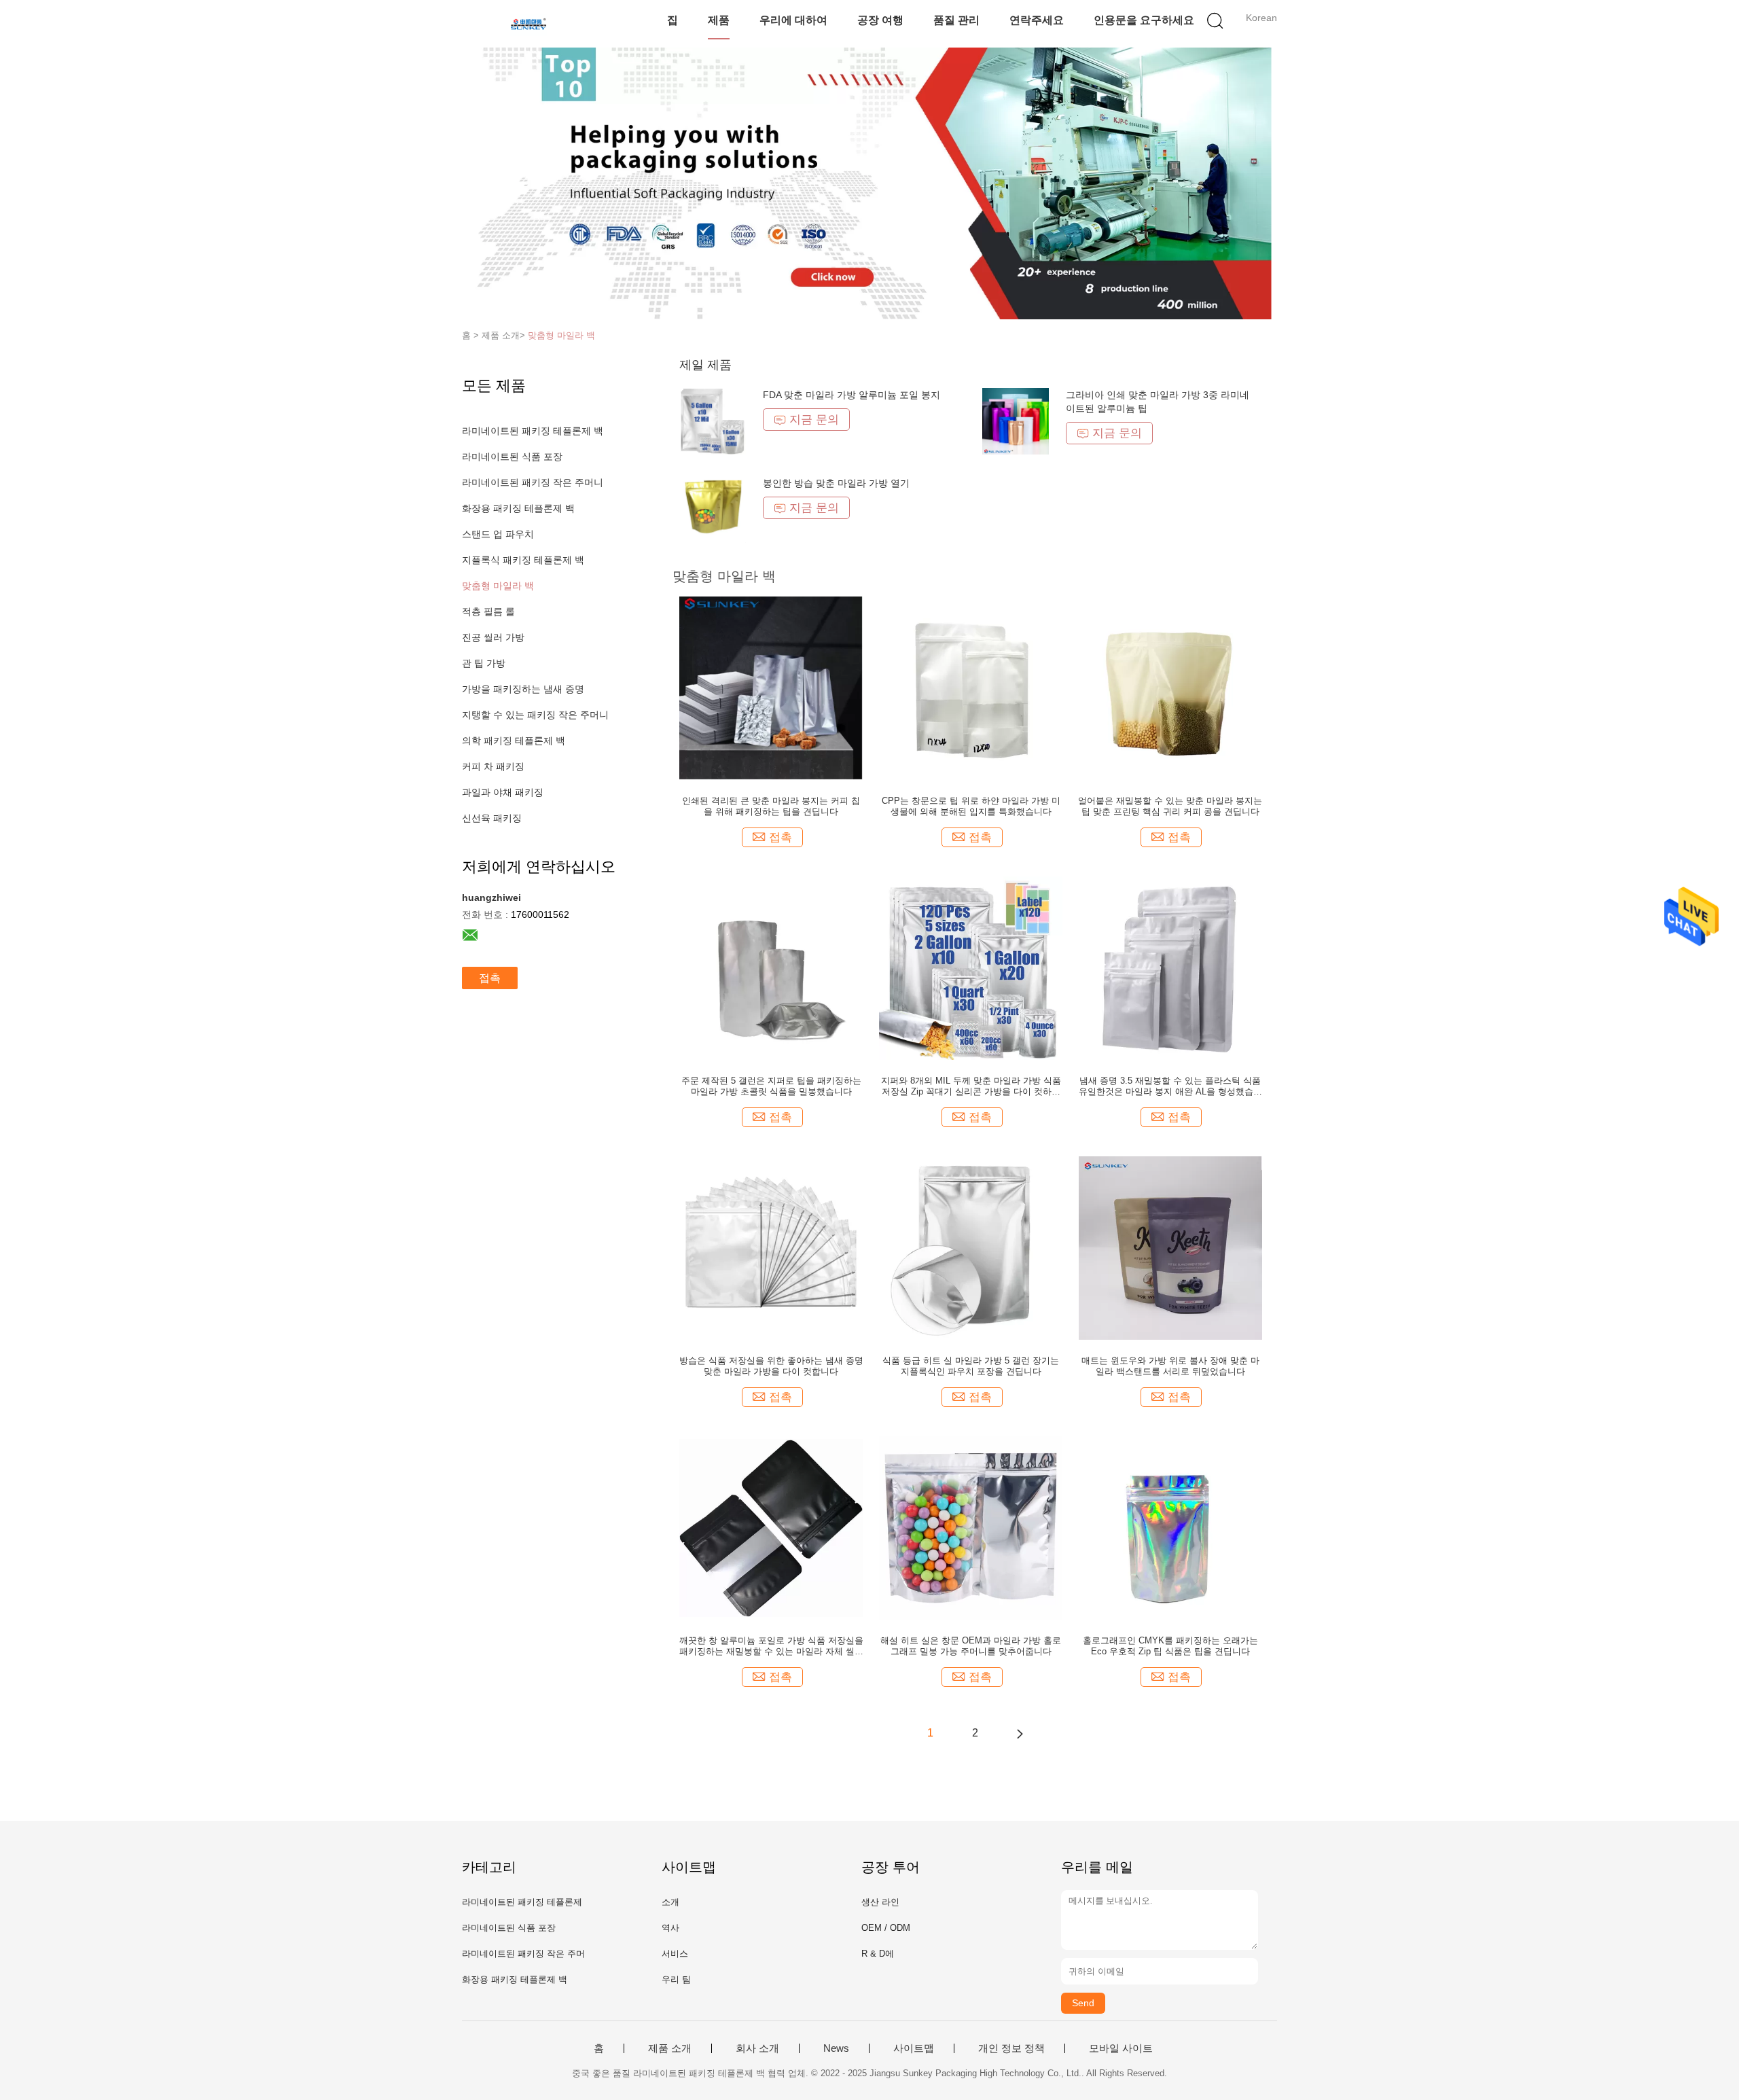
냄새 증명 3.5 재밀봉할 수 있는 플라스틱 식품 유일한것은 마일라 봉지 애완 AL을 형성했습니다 (1170, 1086)
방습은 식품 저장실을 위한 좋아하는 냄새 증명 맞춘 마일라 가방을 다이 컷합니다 (771, 1366)
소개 (670, 1902)
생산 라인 (880, 1902)
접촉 (490, 978)
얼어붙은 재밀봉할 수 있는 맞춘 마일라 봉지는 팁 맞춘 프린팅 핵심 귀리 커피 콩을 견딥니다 (1170, 806)
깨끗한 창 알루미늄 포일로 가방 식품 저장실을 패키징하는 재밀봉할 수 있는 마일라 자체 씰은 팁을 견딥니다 (771, 1646)
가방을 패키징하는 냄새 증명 (523, 689)
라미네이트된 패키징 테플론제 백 (533, 431)
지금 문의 (814, 420)
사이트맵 (914, 2048)
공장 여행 (880, 20)
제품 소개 (670, 2048)
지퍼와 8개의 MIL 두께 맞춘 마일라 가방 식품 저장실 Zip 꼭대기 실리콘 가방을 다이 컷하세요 (971, 1086)
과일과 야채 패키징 (503, 792)
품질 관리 (956, 20)
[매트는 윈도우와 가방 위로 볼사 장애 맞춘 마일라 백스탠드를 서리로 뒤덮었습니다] (1170, 1247)
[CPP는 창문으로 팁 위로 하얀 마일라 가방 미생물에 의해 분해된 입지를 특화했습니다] (971, 688)
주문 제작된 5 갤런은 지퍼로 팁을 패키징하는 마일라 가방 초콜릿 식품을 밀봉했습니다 (771, 1086)
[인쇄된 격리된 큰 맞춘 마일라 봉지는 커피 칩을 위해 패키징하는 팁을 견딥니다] (771, 688)
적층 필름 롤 (488, 611)
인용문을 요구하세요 (1144, 20)
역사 (670, 1928)
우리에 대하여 (793, 20)
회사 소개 (757, 2048)
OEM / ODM (886, 1928)
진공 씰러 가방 (493, 637)
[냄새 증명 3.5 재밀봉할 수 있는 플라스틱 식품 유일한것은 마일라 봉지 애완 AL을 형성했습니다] (1170, 967)
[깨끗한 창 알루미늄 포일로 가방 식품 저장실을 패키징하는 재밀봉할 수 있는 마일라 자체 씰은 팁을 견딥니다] (771, 1527)
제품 (719, 20)
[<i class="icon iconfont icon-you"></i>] (1020, 1733)
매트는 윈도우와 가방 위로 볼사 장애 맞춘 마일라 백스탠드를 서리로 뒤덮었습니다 (1170, 1366)
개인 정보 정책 (1011, 2048)
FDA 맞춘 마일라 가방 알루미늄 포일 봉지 (851, 395)
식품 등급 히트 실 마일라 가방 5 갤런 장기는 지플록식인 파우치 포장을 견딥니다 (971, 1366)
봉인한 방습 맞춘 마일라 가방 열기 (836, 483)
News (836, 2048)
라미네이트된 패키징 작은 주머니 (533, 482)
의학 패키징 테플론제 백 (514, 741)
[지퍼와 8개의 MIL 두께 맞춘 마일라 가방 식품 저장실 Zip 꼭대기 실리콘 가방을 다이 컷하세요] (971, 967)
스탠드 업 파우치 (498, 534)
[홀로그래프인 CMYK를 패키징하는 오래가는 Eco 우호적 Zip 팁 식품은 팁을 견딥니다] (1170, 1527)
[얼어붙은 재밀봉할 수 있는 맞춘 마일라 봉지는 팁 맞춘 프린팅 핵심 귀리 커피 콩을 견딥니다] (1170, 688)
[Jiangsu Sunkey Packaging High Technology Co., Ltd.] (528, 24)
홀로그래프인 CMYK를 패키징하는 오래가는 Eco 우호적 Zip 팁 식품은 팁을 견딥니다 (1170, 1646)
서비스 (675, 1954)
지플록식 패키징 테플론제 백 (523, 560)
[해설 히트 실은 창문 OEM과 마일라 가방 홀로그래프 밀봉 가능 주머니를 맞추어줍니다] (971, 1527)
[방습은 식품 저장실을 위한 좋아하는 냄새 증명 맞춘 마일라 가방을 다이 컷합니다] (771, 1247)
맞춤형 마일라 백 (561, 335)
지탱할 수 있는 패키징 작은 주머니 (535, 715)
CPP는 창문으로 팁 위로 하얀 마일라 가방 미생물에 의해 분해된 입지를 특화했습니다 (971, 806)
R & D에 (878, 1954)
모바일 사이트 (1121, 2048)
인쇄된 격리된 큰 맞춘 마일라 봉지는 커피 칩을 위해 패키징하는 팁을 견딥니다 (771, 806)
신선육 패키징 (492, 818)
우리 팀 (676, 1979)
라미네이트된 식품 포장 (512, 457)
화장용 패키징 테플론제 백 (518, 508)
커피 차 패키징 (493, 766)
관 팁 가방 (484, 663)
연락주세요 (1037, 20)
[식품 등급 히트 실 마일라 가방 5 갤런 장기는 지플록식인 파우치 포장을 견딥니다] (971, 1247)
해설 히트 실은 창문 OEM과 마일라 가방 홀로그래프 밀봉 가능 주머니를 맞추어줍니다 (971, 1646)
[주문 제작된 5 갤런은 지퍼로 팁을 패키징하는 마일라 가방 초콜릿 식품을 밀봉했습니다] (771, 967)
